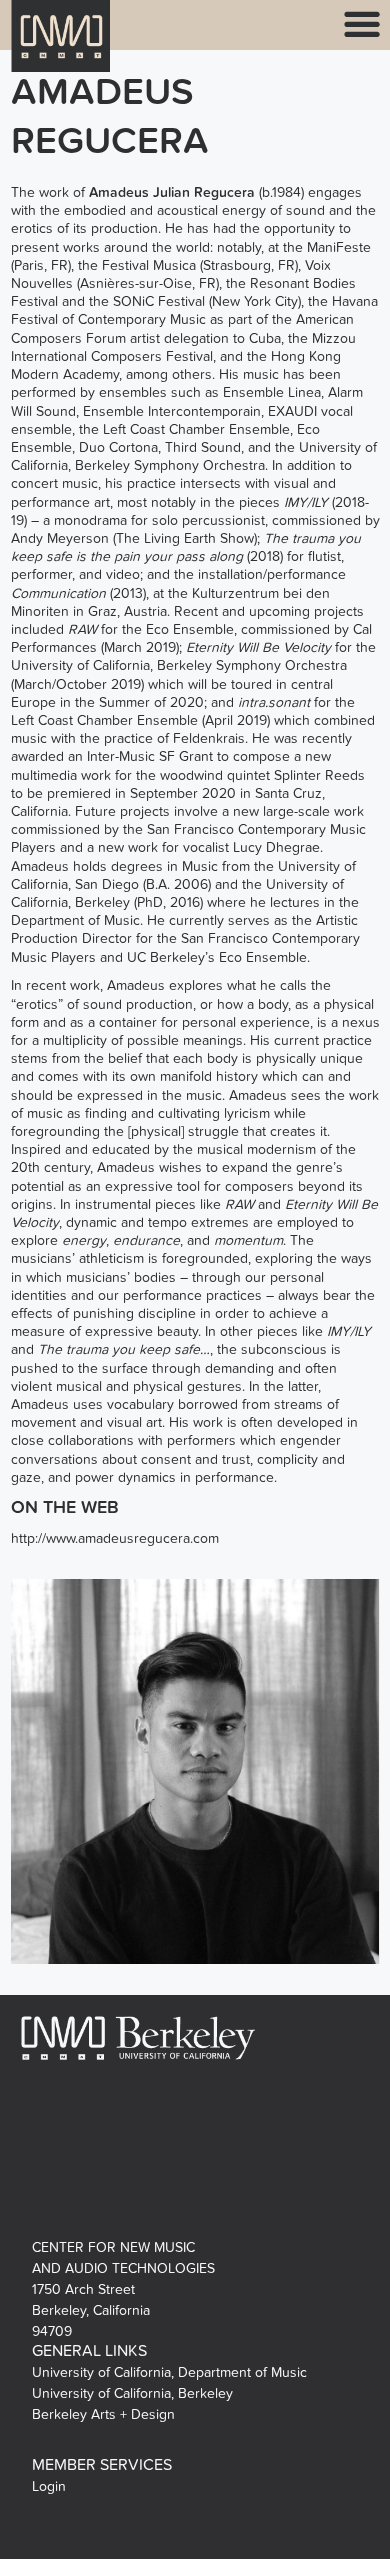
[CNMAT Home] (61, 48)
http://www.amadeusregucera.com (115, 1538)
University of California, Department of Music (169, 2372)
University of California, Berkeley (132, 2393)
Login (49, 2486)
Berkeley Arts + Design (103, 2414)
